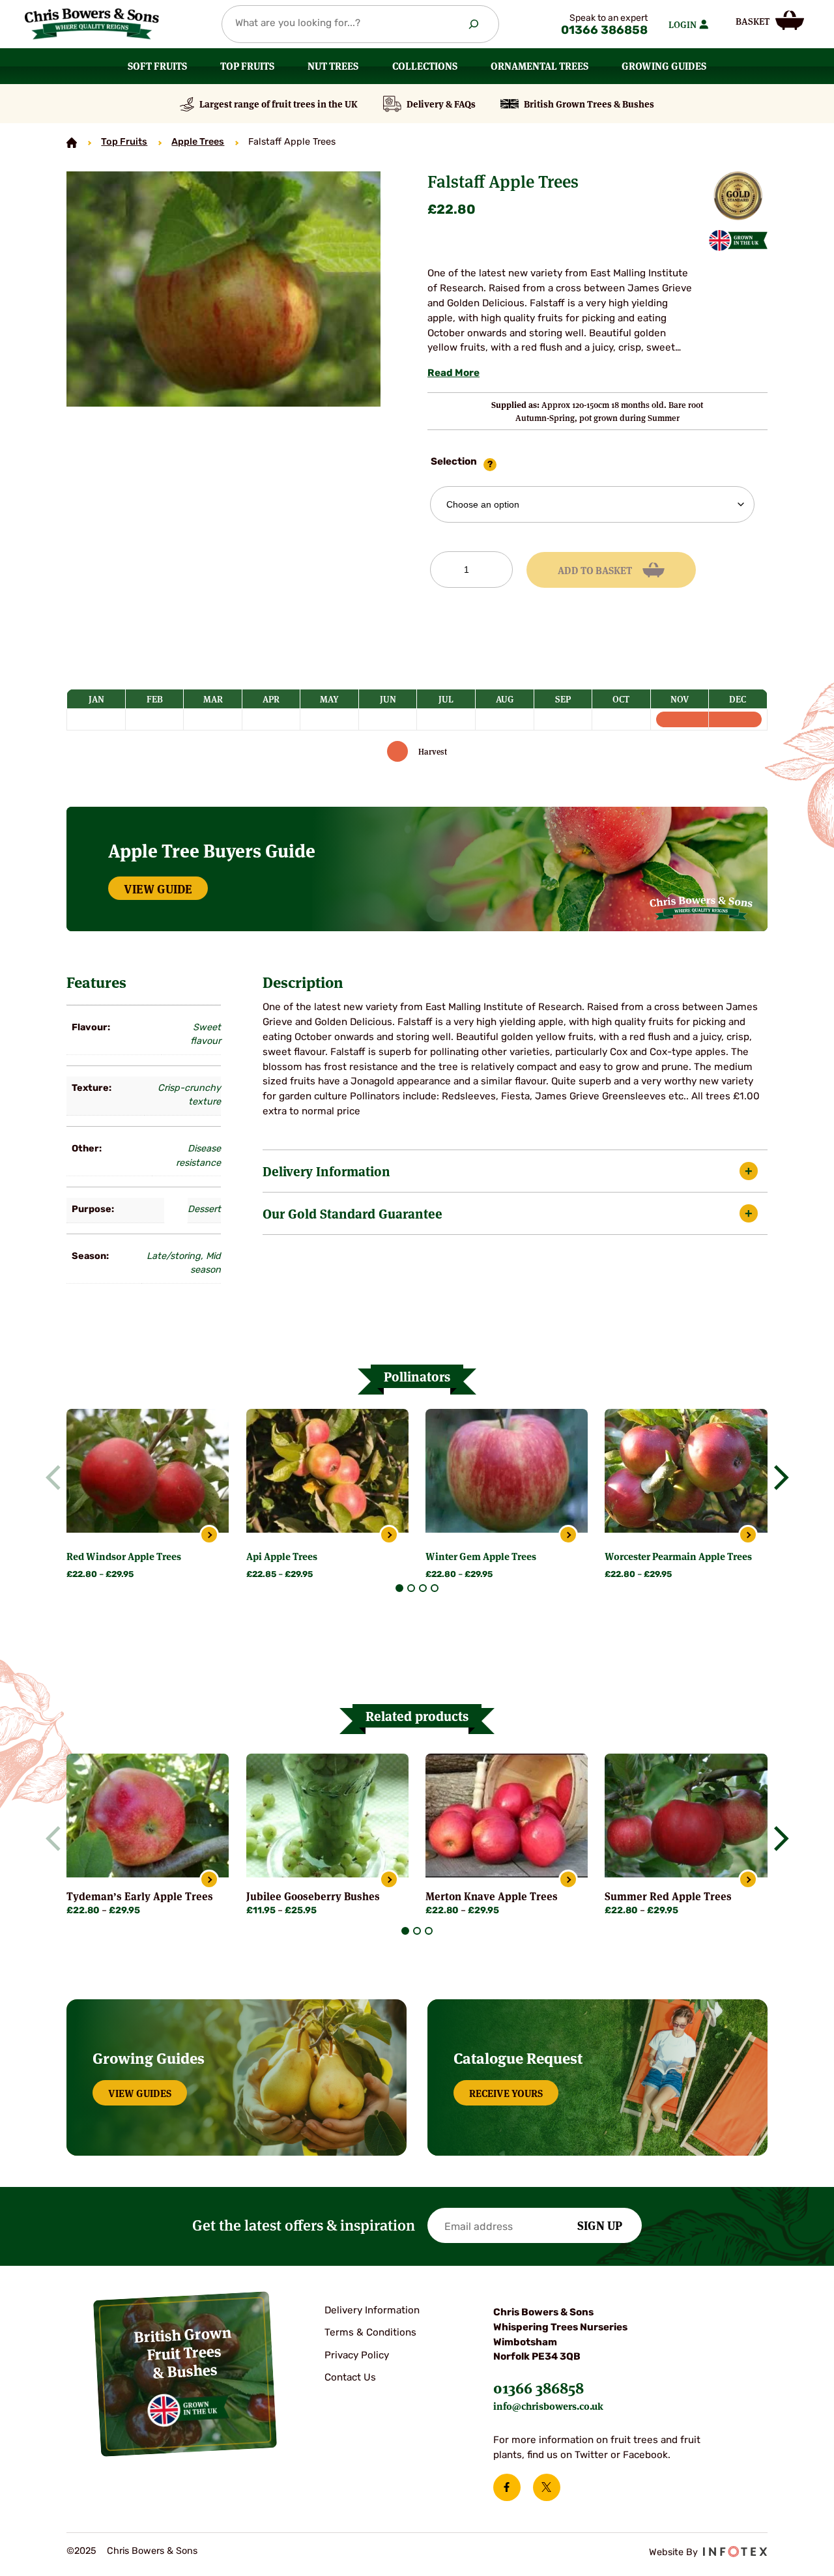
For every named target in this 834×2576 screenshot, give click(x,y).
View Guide (158, 888)
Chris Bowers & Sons (152, 2552)
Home (72, 143)
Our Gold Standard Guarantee (352, 1213)
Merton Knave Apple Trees (492, 1896)
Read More (453, 374)
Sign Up (600, 2225)
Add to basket (595, 570)
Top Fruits (124, 142)
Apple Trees (198, 142)
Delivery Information (326, 1171)
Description (303, 982)
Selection (454, 462)
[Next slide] (776, 1477)
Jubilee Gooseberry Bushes (313, 1896)
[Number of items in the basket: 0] (769, 20)
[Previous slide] (58, 1477)
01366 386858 (604, 31)
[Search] (473, 24)
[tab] (399, 1588)
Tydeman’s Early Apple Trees (140, 1896)
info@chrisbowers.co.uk (548, 2406)
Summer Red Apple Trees (668, 1896)
